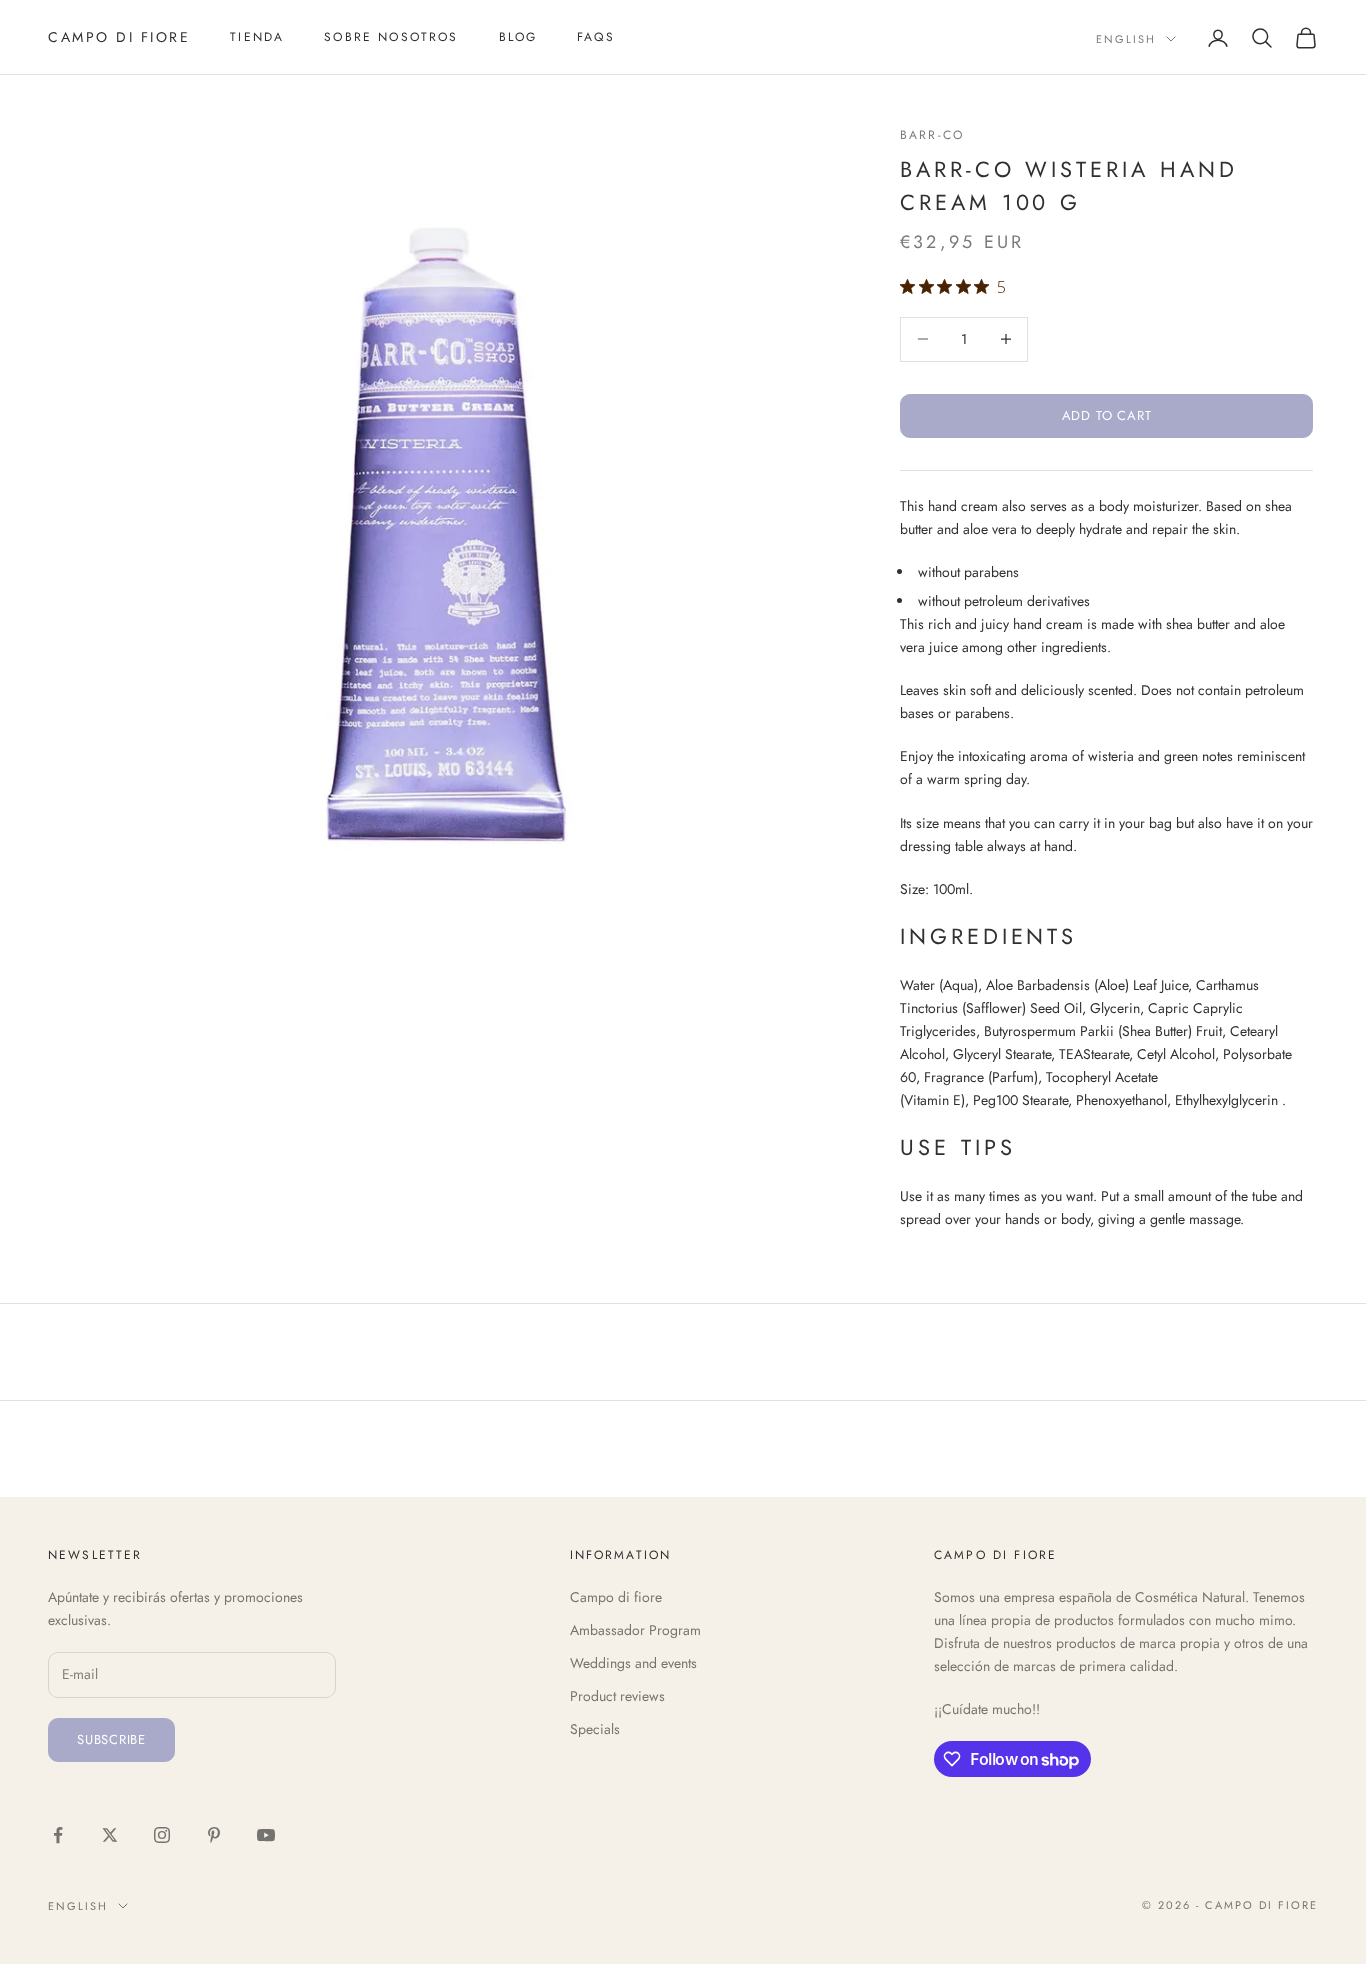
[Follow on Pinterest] (214, 1835)
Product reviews (617, 1696)
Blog (518, 37)
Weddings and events (633, 1663)
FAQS (596, 37)
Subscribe (111, 1739)
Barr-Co (932, 135)
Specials (595, 1729)
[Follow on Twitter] (110, 1835)
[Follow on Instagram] (162, 1835)
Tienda (257, 37)
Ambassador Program (635, 1630)
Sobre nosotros (391, 37)
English (1126, 39)
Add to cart (1107, 415)
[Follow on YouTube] (266, 1835)
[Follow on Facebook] (58, 1835)
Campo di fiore (616, 1597)
